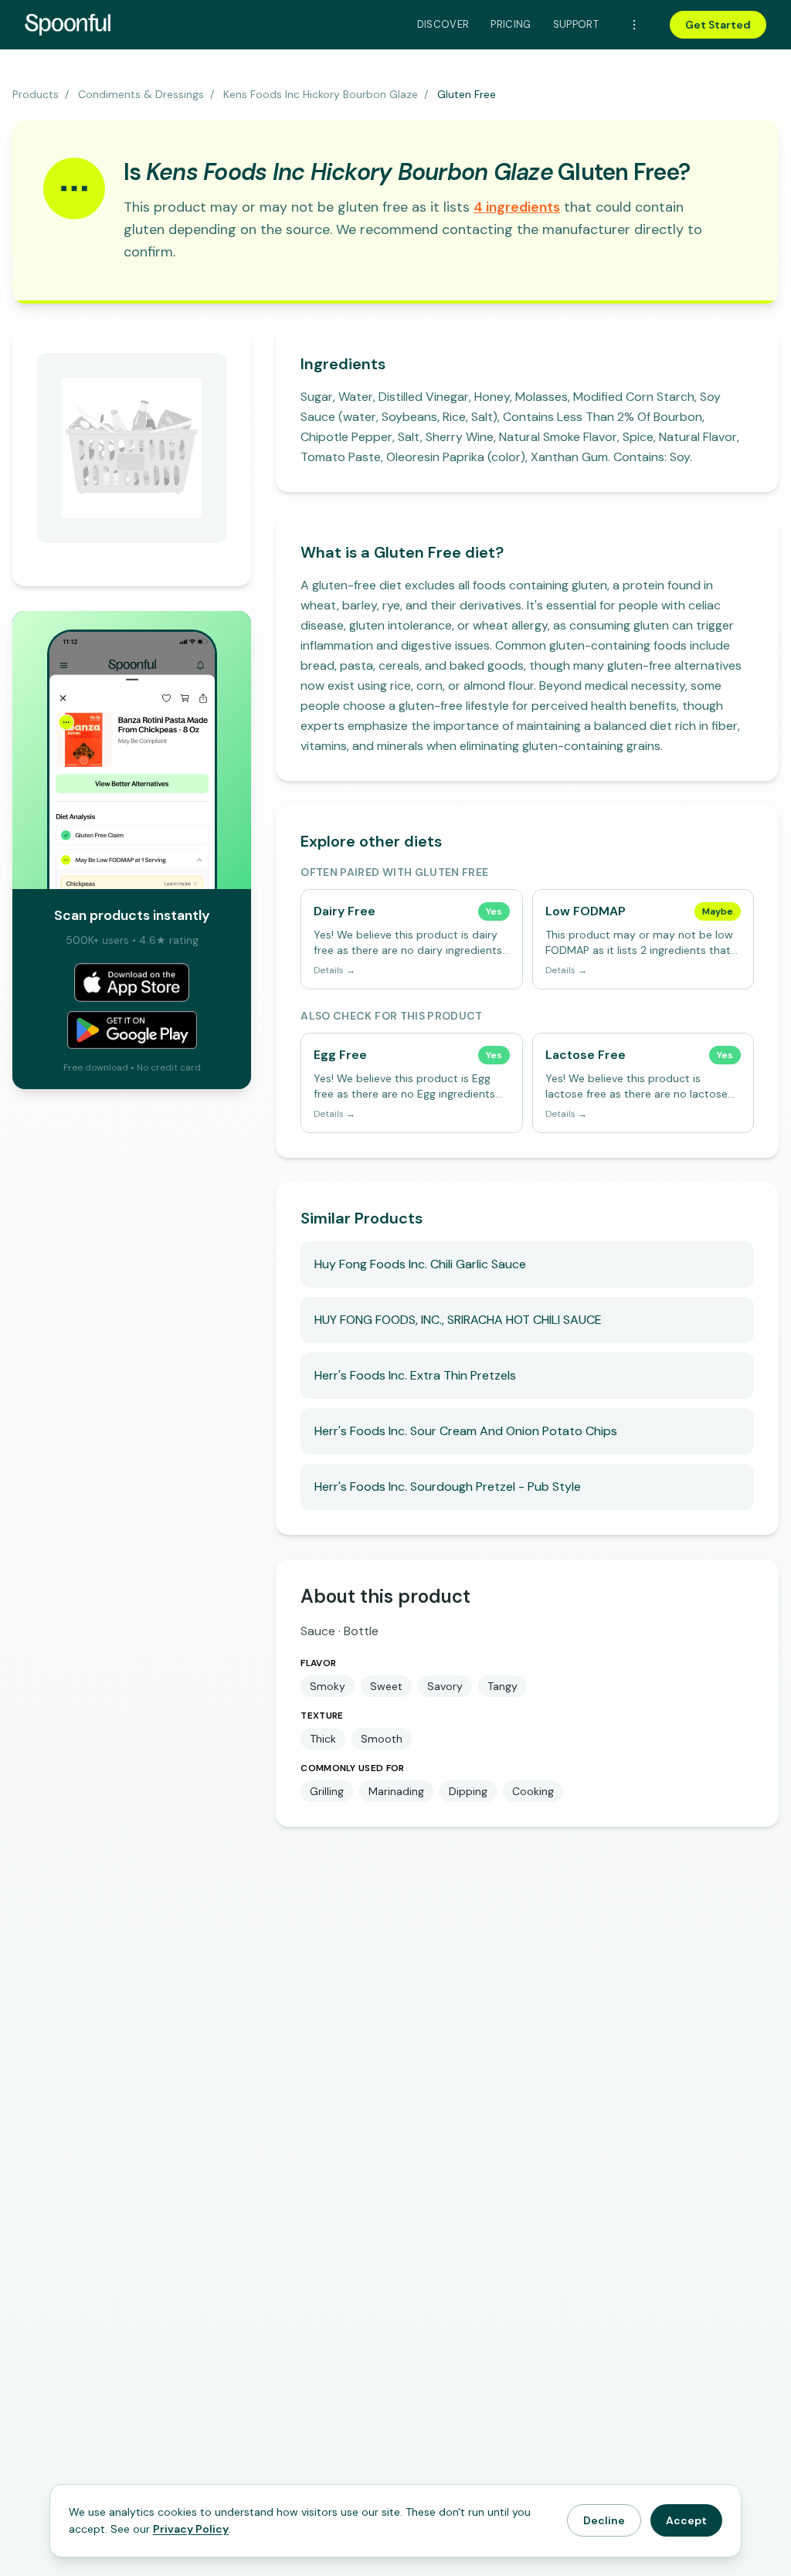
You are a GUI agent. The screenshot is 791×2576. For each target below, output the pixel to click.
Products (36, 94)
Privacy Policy (191, 2529)
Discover (443, 24)
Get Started (718, 25)
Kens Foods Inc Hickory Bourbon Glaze (321, 94)
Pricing (511, 24)
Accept (686, 2520)
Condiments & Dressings (141, 94)
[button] (517, 207)
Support (576, 24)
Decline (604, 2520)
